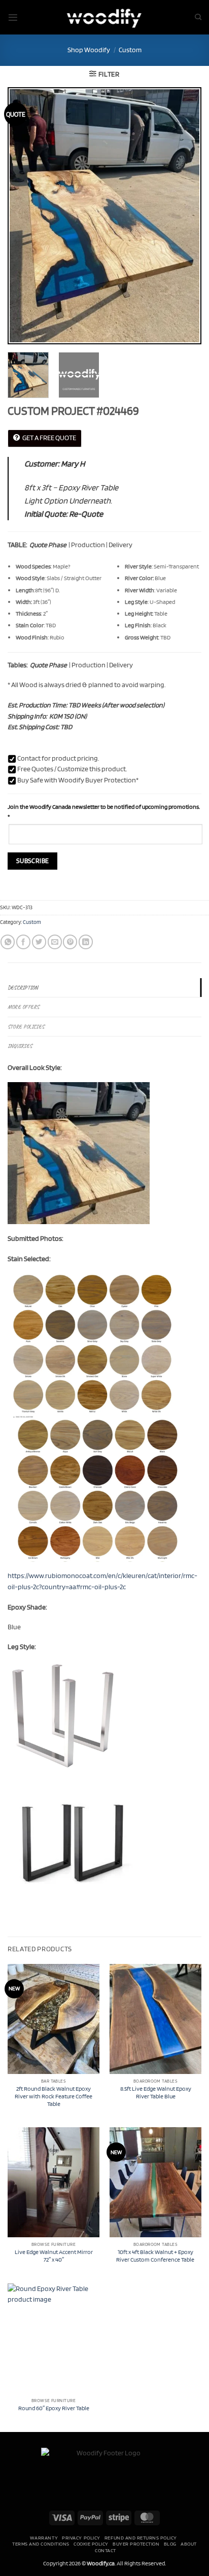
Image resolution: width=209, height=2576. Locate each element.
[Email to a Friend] (55, 942)
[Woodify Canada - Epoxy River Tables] (104, 17)
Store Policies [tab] (26, 1027)
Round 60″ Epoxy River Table (54, 2408)
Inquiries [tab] (20, 1046)
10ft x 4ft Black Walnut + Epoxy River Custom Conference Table (156, 2256)
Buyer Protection (136, 2544)
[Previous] (24, 216)
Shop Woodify (89, 50)
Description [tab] (23, 988)
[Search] (198, 17)
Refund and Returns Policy (141, 2537)
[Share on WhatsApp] (8, 942)
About (189, 2544)
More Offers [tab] (23, 1007)
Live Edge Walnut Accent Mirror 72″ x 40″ (54, 2256)
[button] (13, 17)
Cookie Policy (91, 2544)
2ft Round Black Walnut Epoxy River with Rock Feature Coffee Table (54, 2096)
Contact (106, 2550)
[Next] (185, 216)
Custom (130, 50)
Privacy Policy (81, 2537)
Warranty (44, 2537)
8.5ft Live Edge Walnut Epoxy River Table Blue (156, 2092)
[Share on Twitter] (39, 942)
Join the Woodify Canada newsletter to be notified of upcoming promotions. (104, 812)
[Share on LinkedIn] (86, 942)
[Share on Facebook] (23, 942)
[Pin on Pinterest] (70, 942)
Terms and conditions (41, 2544)
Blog (170, 2544)
